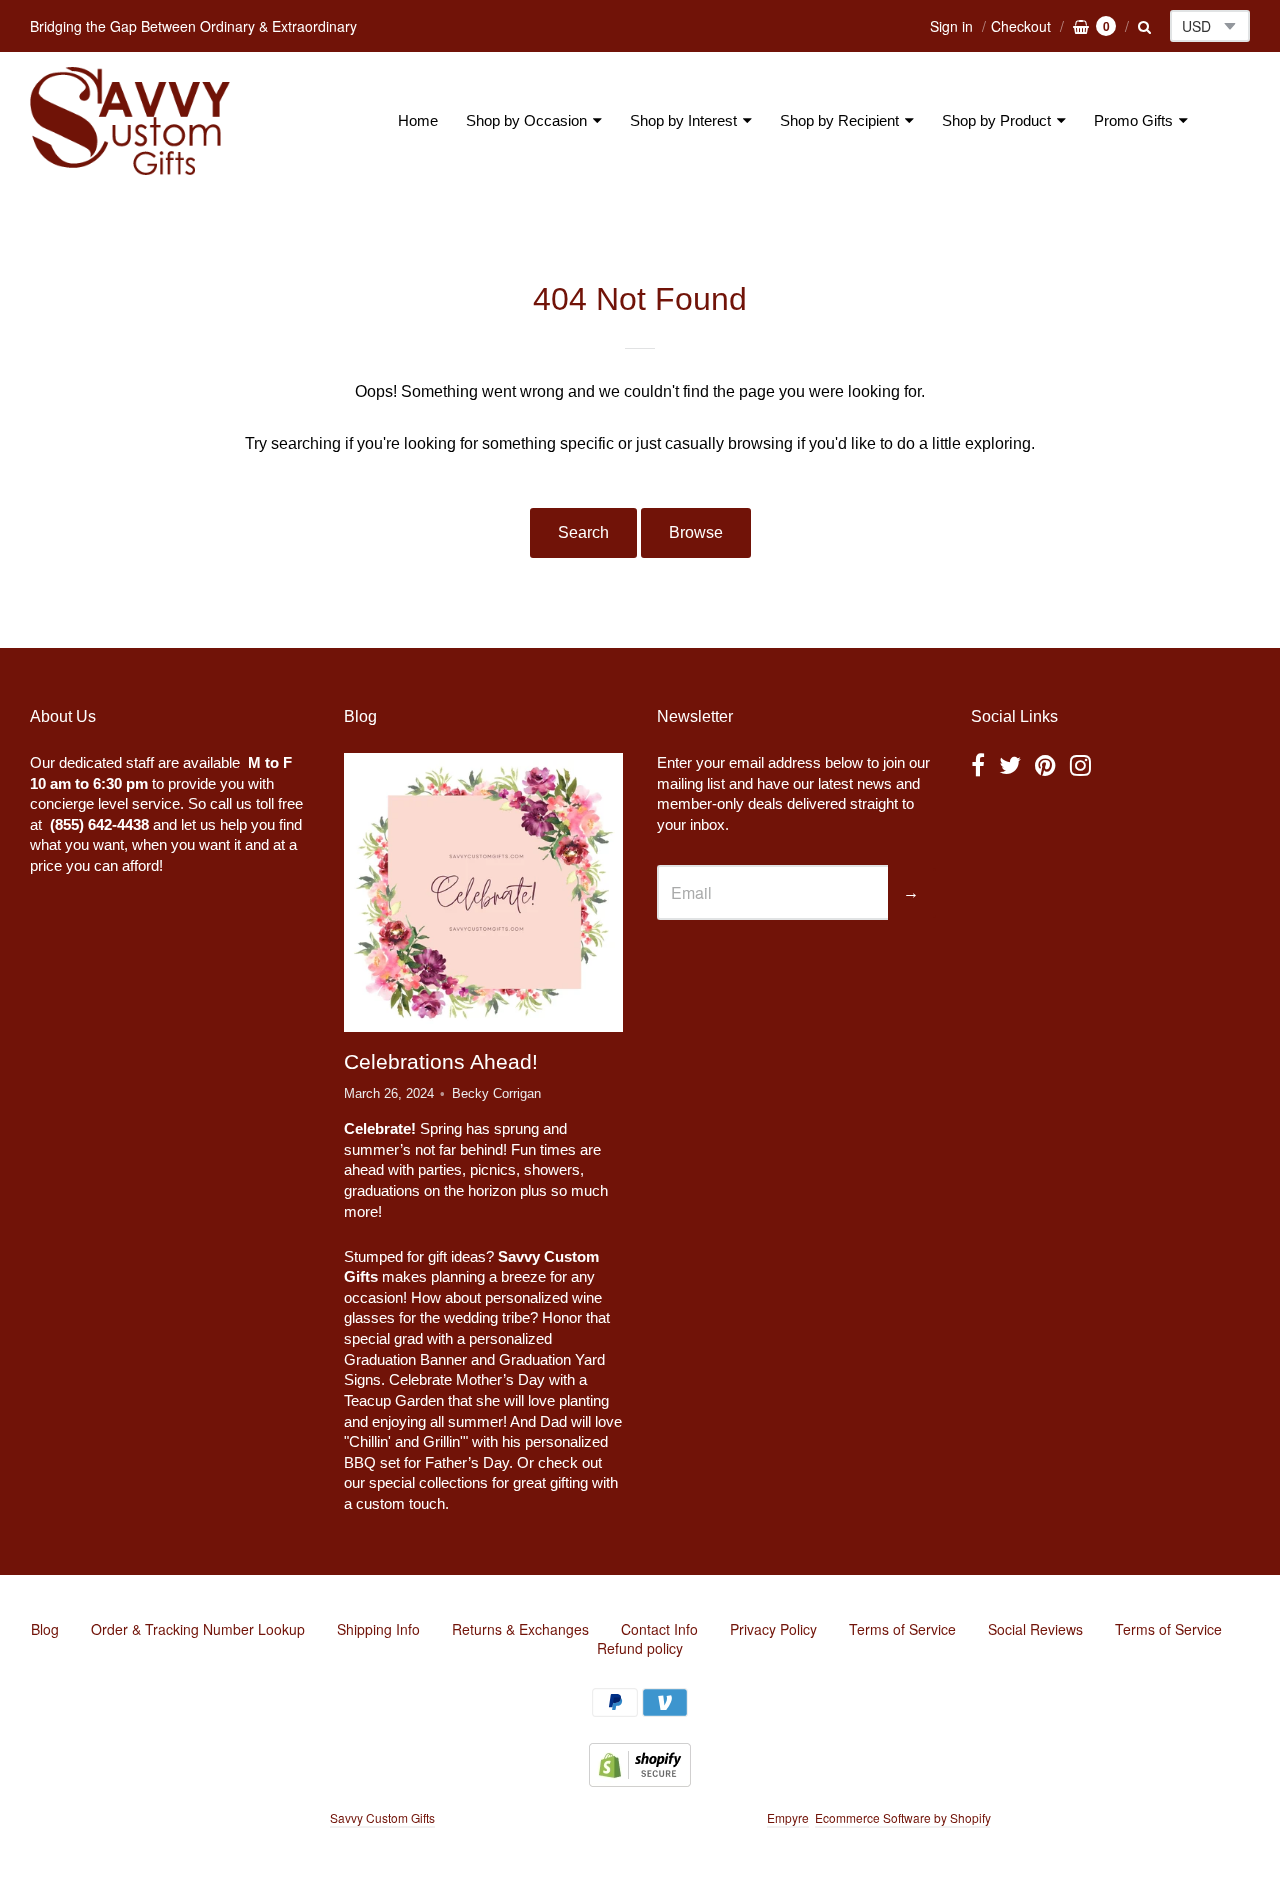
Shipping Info (378, 1629)
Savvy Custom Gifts (382, 1817)
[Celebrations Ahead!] (483, 892)
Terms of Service (902, 1629)
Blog (45, 1629)
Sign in (951, 26)
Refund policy (640, 1648)
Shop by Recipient (839, 120)
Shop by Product (996, 120)
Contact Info (659, 1629)
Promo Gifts (1133, 120)
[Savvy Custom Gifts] (130, 121)
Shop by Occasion (526, 120)
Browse (696, 532)
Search (583, 532)
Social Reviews (1035, 1629)
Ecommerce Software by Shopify (902, 1817)
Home (418, 120)
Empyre (788, 1817)
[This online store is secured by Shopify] (640, 1780)
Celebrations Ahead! (441, 1061)
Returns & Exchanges (520, 1629)
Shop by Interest (683, 120)
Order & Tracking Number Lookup (198, 1629)
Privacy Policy (773, 1629)
